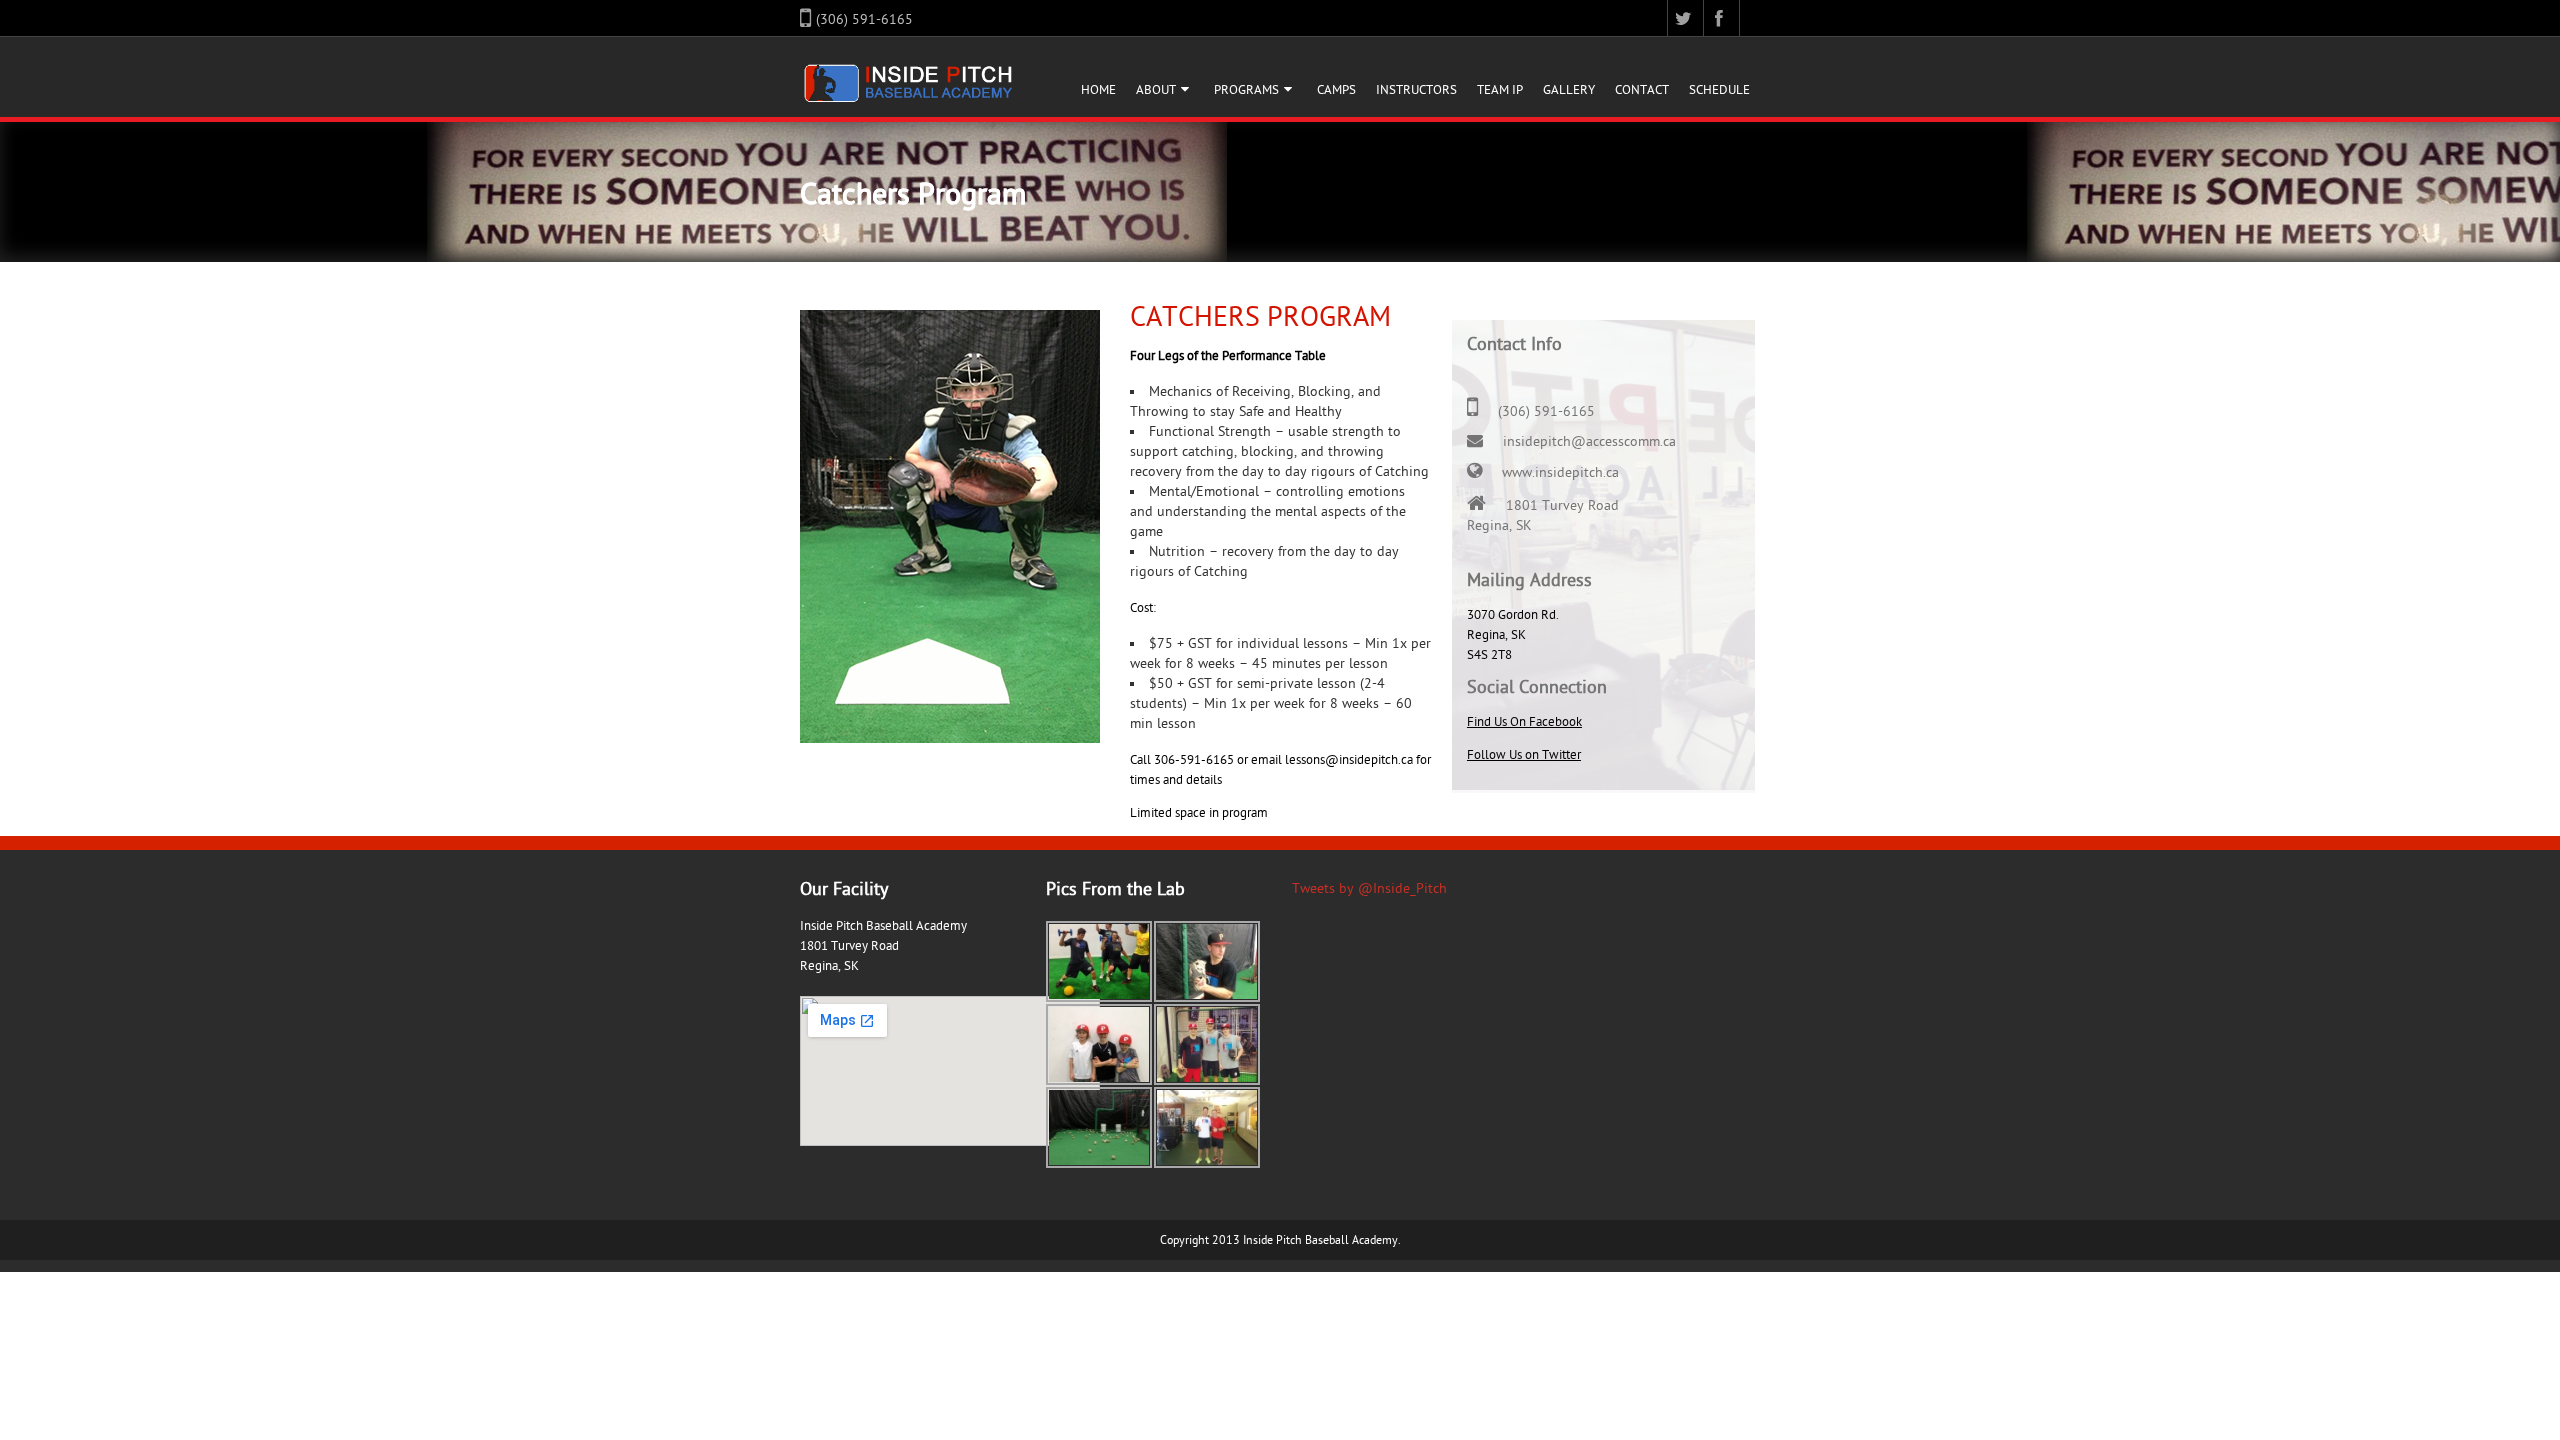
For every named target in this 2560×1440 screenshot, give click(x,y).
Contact (1642, 90)
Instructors (1416, 90)
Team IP (1500, 90)
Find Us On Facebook (1524, 722)
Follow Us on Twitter (1524, 755)
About (1156, 90)
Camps (1336, 90)
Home (1098, 90)
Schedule (1719, 90)
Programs (1246, 90)
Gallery (1569, 90)
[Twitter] (1685, 18)
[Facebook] (1721, 18)
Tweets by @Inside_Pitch (1369, 888)
